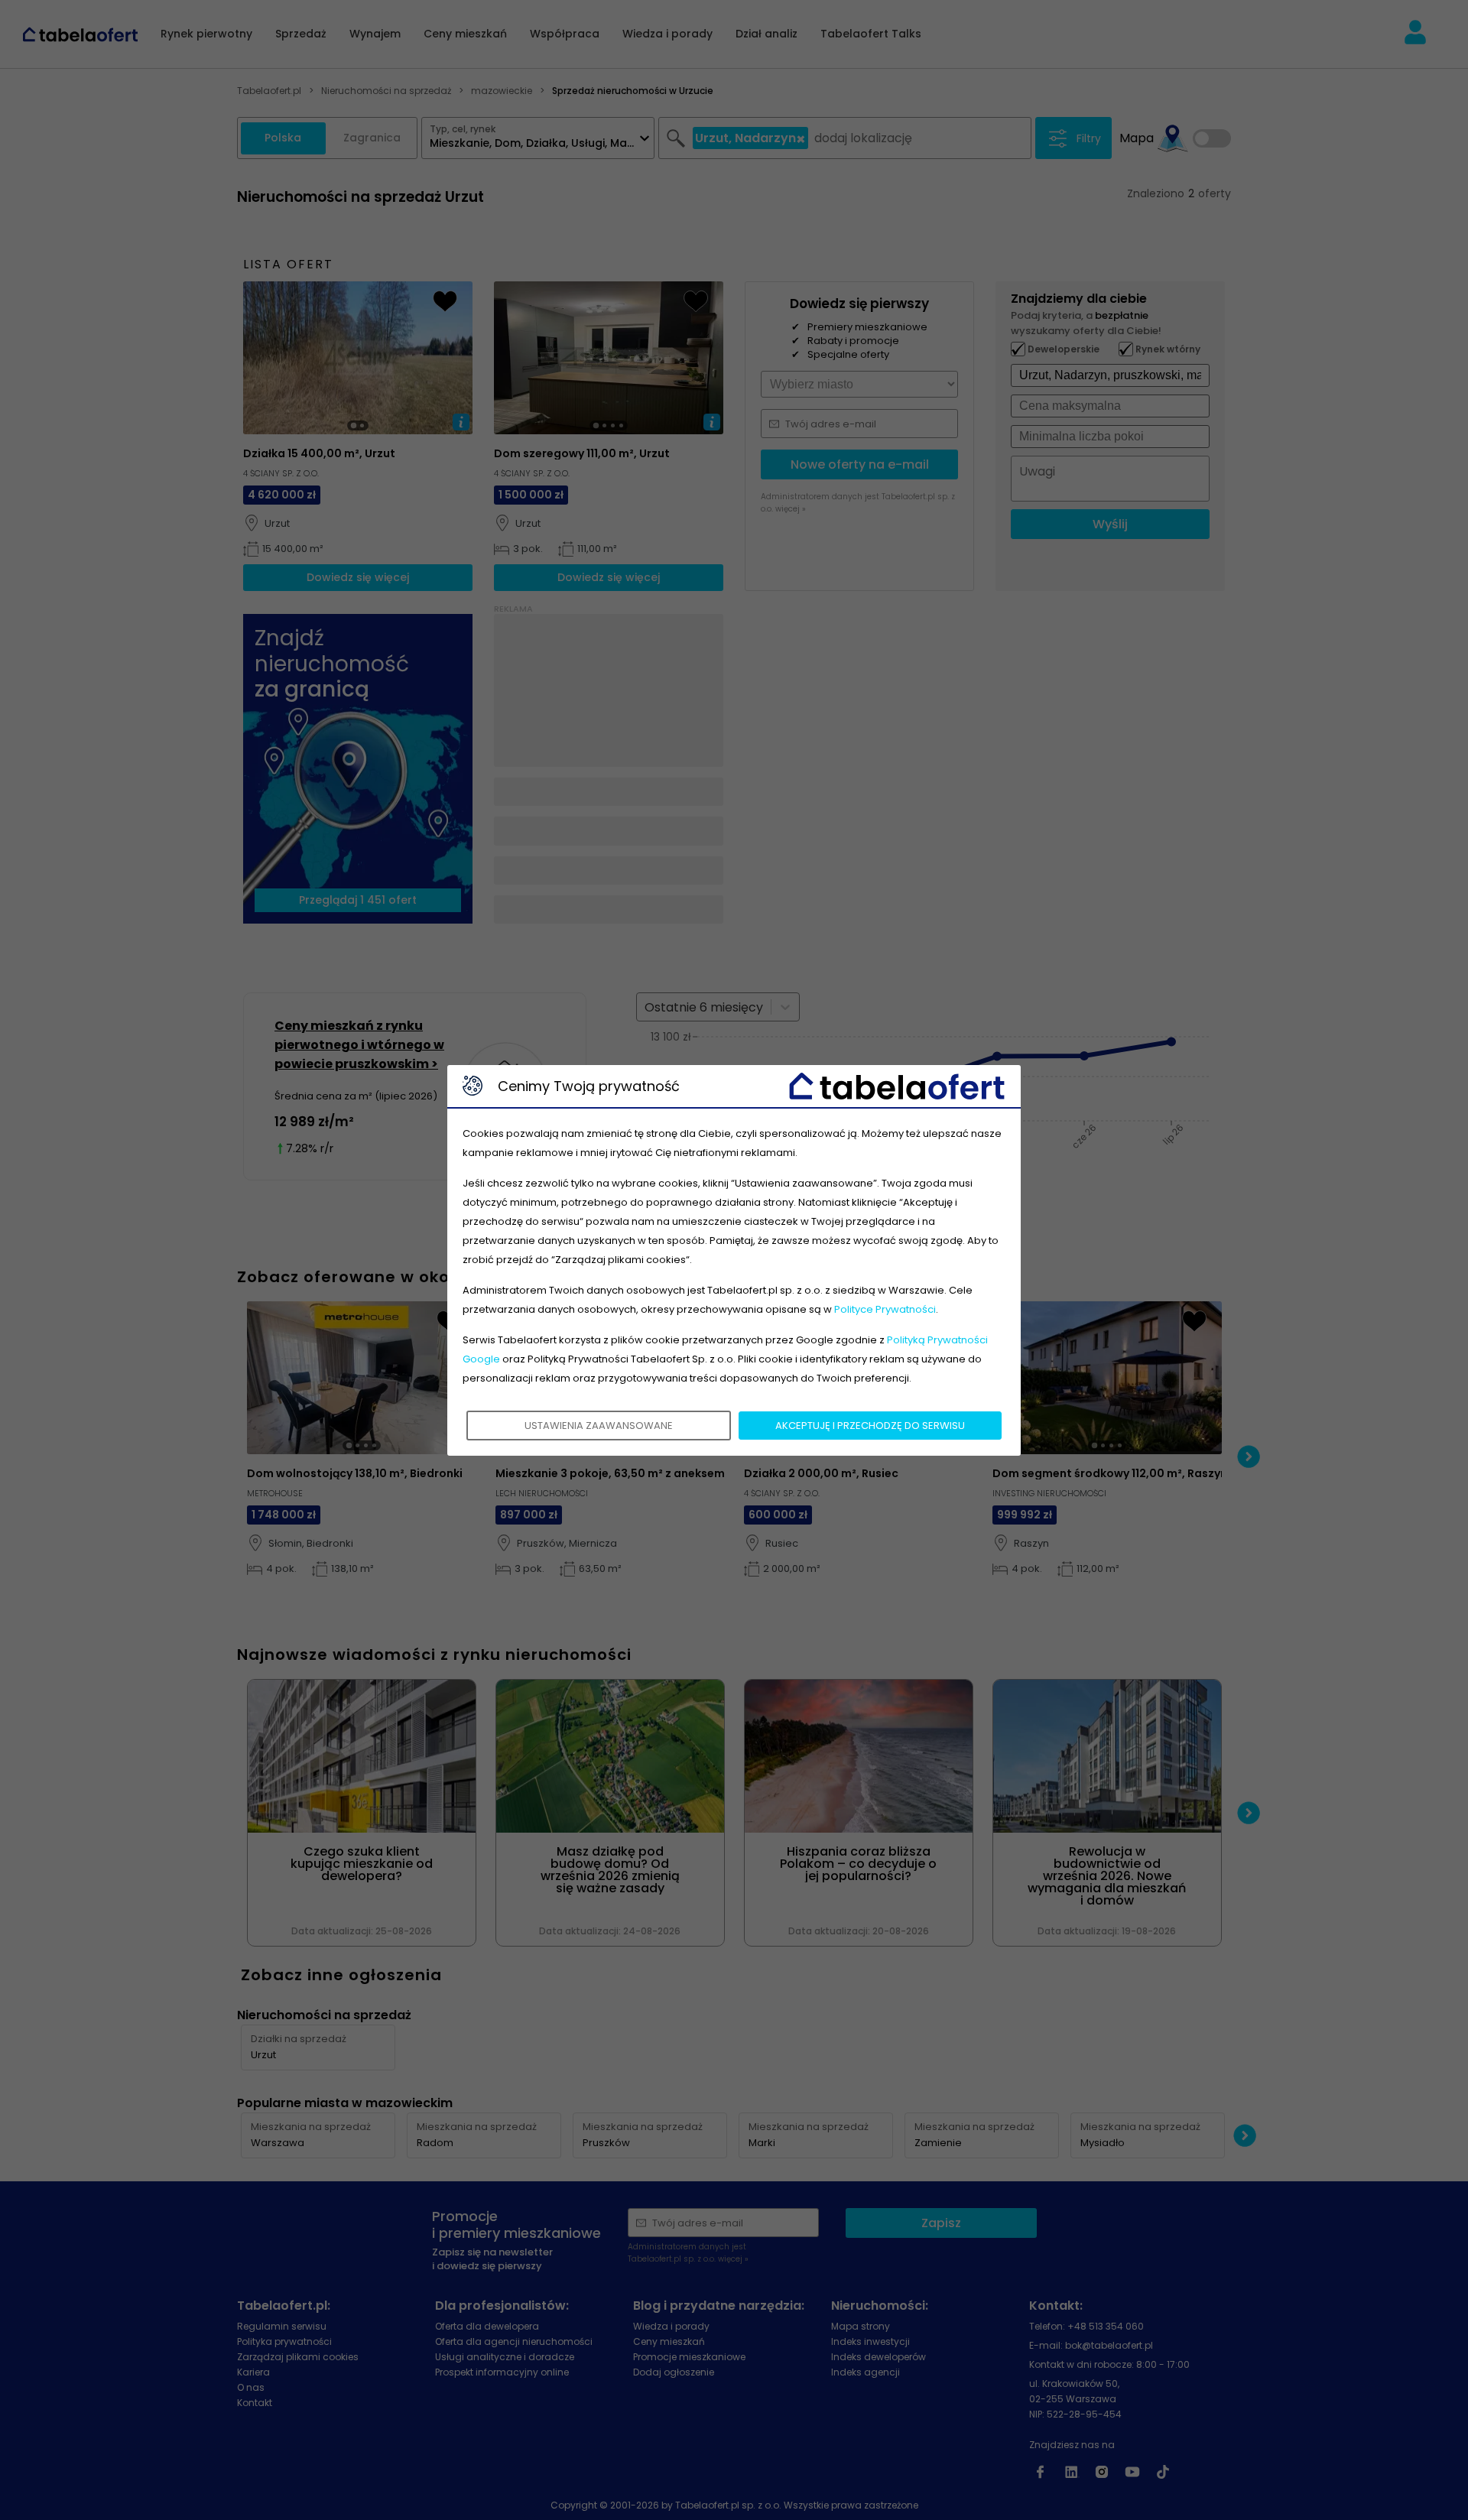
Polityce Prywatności (885, 1309)
